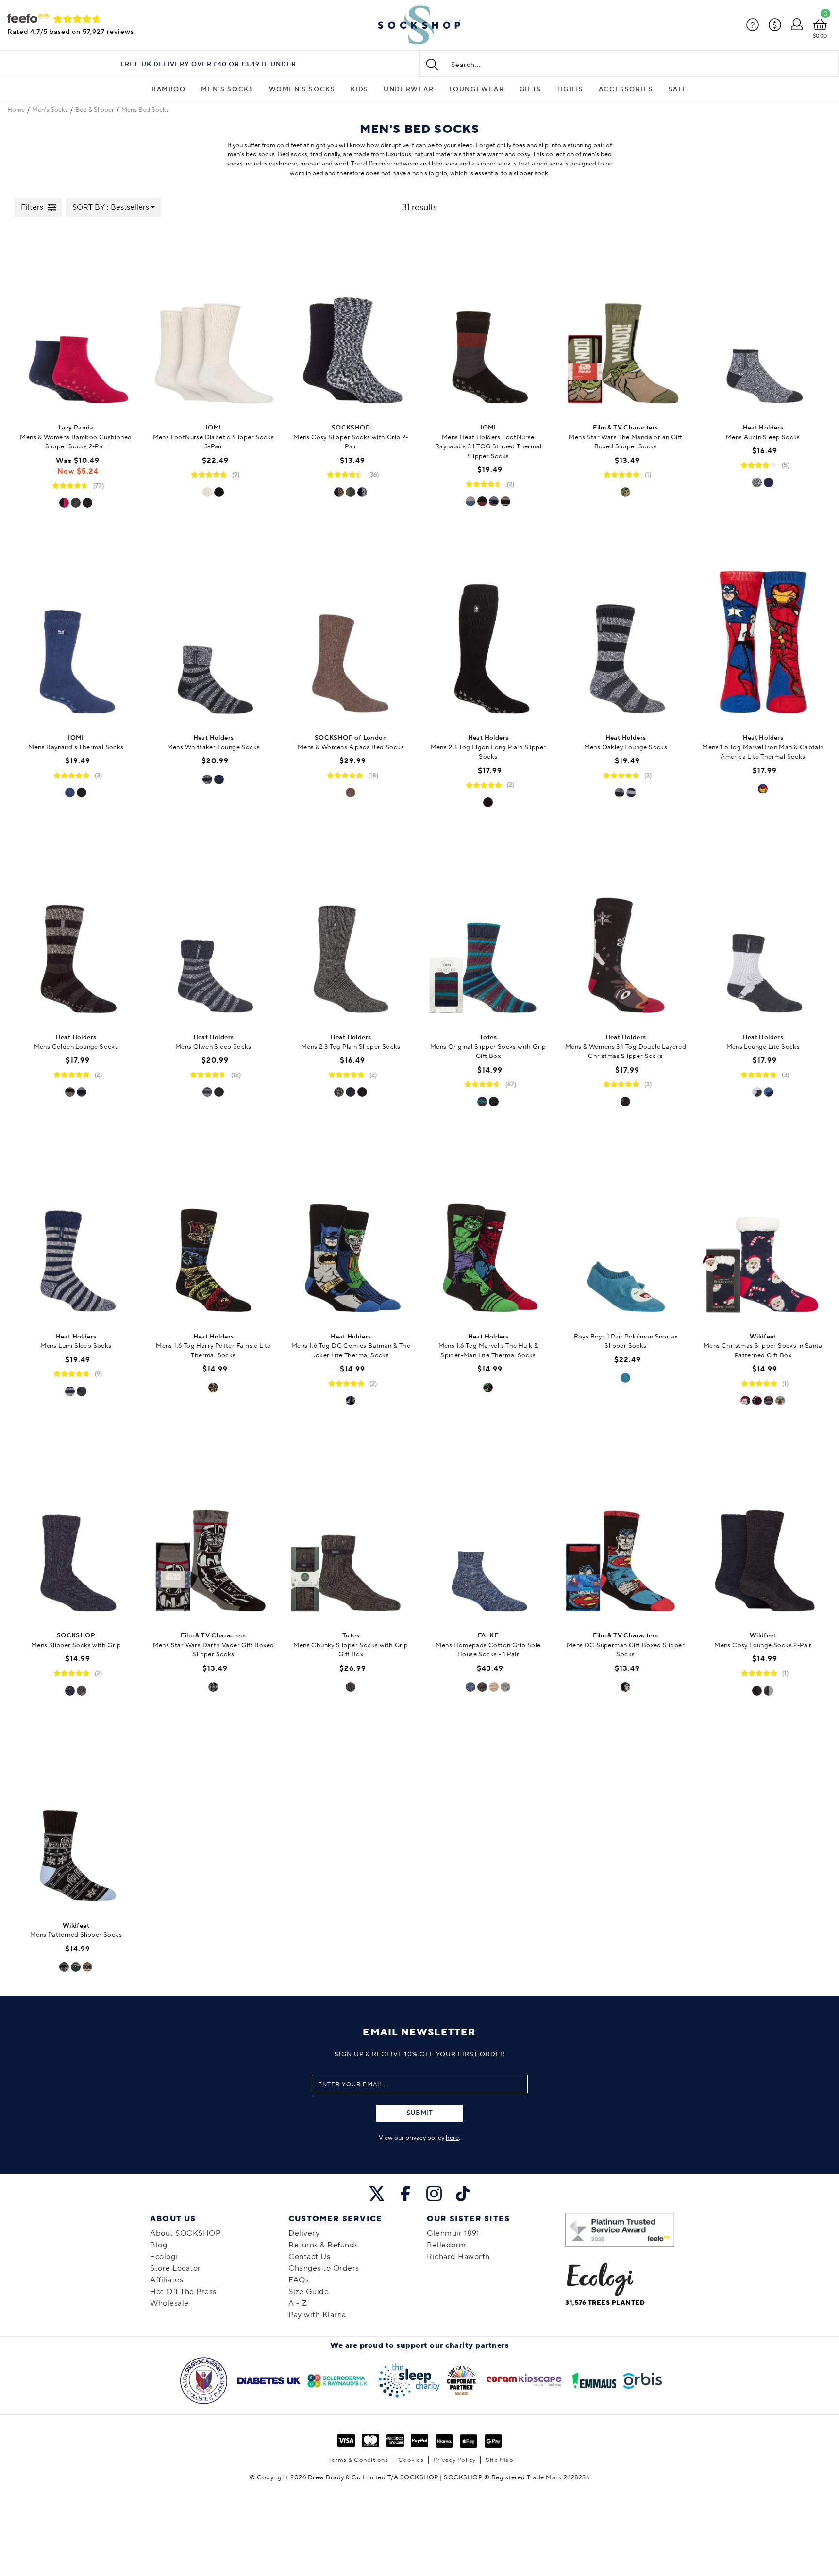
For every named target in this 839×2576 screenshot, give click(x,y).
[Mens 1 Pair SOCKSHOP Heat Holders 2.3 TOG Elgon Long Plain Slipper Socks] (488, 632)
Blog (159, 2245)
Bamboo (169, 89)
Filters (32, 207)
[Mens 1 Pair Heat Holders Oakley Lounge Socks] (626, 632)
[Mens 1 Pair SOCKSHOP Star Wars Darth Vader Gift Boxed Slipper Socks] (213, 1529)
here (452, 2138)
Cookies (411, 2460)
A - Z (298, 2303)
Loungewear (477, 89)
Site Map (499, 2460)
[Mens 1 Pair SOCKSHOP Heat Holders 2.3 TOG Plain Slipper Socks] (351, 931)
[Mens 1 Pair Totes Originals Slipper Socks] (488, 931)
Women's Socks (302, 89)
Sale (678, 89)
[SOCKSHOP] (419, 25)
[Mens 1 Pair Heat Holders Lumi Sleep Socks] (76, 1230)
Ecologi (164, 2257)
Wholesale (169, 2303)
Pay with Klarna (317, 2315)
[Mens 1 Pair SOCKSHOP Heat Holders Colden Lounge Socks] (76, 931)
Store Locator (176, 2268)
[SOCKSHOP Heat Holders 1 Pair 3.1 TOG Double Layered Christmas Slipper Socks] (626, 931)
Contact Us (309, 2257)
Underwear (409, 89)
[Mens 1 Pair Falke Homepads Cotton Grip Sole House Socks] (488, 1529)
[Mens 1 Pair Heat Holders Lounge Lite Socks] (763, 931)
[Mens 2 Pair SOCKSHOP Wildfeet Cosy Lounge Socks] (763, 1529)
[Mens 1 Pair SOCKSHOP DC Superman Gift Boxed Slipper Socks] (626, 1529)
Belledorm (446, 2245)
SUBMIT (419, 2113)
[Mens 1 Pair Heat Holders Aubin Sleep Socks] (763, 322)
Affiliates (167, 2280)
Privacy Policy (455, 2460)
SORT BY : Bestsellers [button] (111, 207)
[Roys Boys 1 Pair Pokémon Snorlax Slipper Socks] (626, 1230)
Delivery (304, 2233)
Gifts (530, 89)
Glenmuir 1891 (453, 2233)
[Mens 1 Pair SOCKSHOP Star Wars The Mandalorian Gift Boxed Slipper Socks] (626, 322)
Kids (360, 89)
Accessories (626, 89)
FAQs (299, 2280)
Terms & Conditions (358, 2460)
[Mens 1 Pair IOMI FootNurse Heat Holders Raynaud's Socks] (76, 632)
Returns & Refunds (323, 2245)
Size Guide (309, 2292)
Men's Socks (227, 89)
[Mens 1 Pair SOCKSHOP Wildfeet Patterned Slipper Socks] (76, 1819)
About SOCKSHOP (185, 2233)
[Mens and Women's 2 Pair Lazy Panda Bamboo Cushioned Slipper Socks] (76, 322)
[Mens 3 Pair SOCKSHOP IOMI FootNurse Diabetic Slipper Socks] (213, 322)
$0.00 (820, 36)
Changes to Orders (324, 2268)
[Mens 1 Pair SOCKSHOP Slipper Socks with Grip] (76, 1529)
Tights (570, 89)
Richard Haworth (458, 2257)
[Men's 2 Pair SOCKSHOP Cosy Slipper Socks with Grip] (351, 322)
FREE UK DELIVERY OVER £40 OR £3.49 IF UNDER (208, 64)
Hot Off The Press (183, 2292)
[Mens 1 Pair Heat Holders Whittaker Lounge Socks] (213, 632)
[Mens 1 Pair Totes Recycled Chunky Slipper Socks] (351, 1529)
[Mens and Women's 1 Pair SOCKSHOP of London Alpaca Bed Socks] (351, 632)
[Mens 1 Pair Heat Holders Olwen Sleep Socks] (213, 931)
